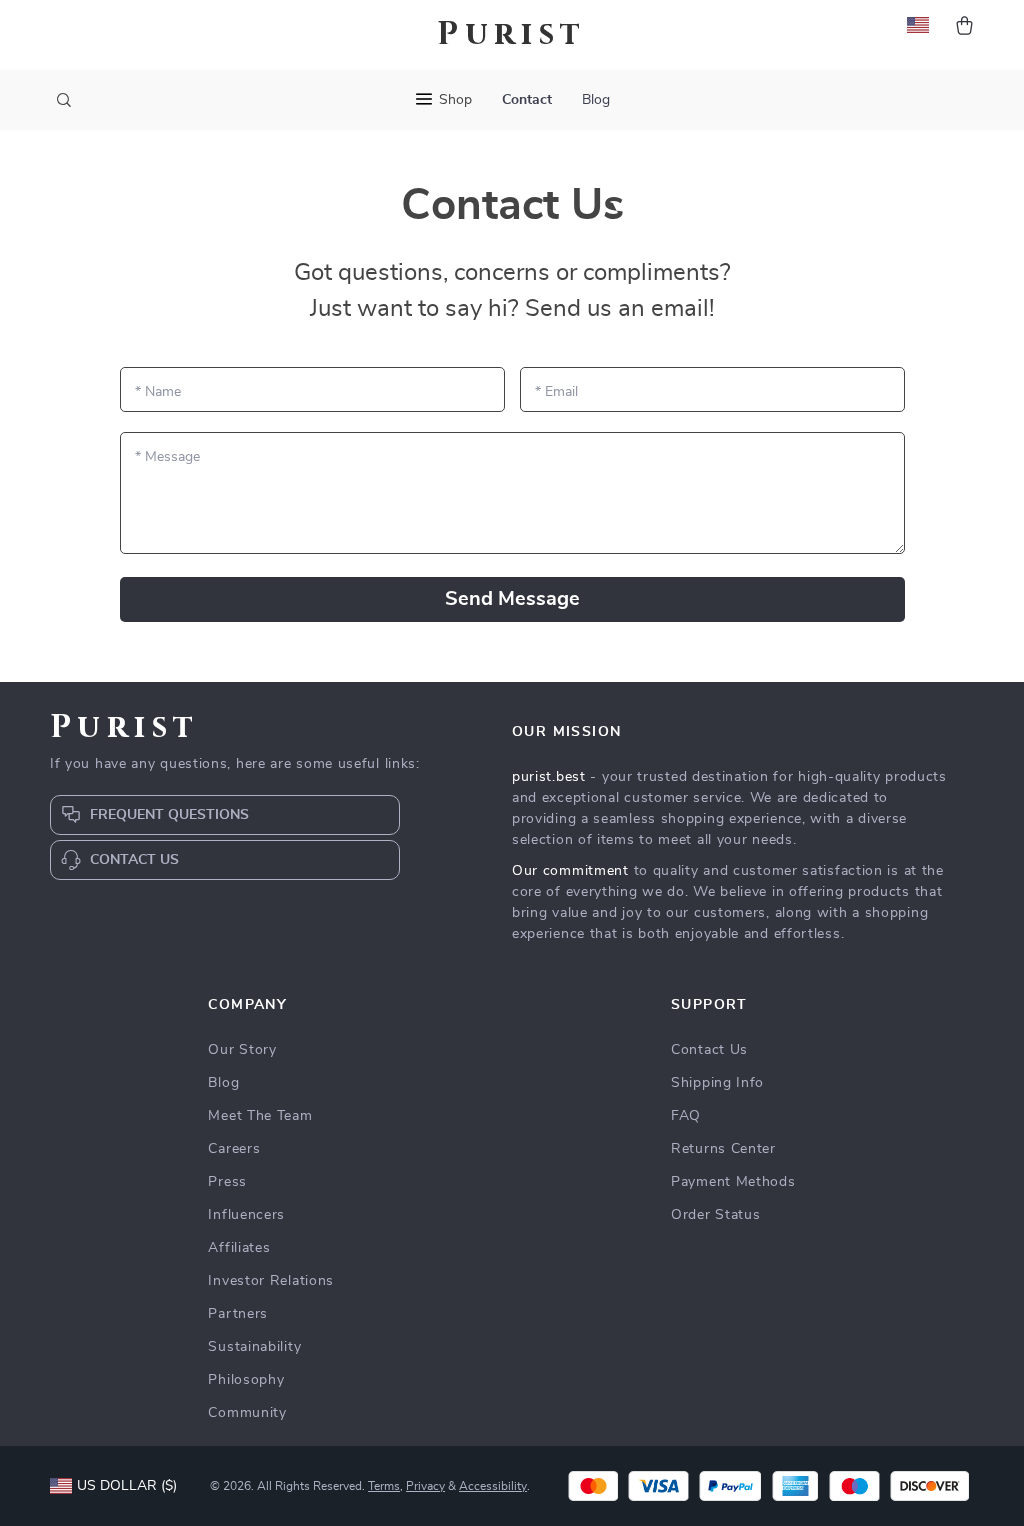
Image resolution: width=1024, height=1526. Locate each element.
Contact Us (709, 1050)
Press (227, 1182)
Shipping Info (717, 1083)
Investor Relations (271, 1281)
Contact (527, 100)
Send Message (512, 599)
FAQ (686, 1116)
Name (158, 392)
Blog (596, 100)
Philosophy (246, 1380)
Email (556, 392)
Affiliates (239, 1248)
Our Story (242, 1050)
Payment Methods (733, 1182)
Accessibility (493, 1486)
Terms (384, 1486)
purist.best (549, 777)
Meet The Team (260, 1116)
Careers (234, 1149)
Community (247, 1413)
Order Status (715, 1215)
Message (167, 457)
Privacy (425, 1486)
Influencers (246, 1215)
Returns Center (723, 1149)
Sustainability (254, 1347)
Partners (238, 1314)
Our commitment (570, 871)
